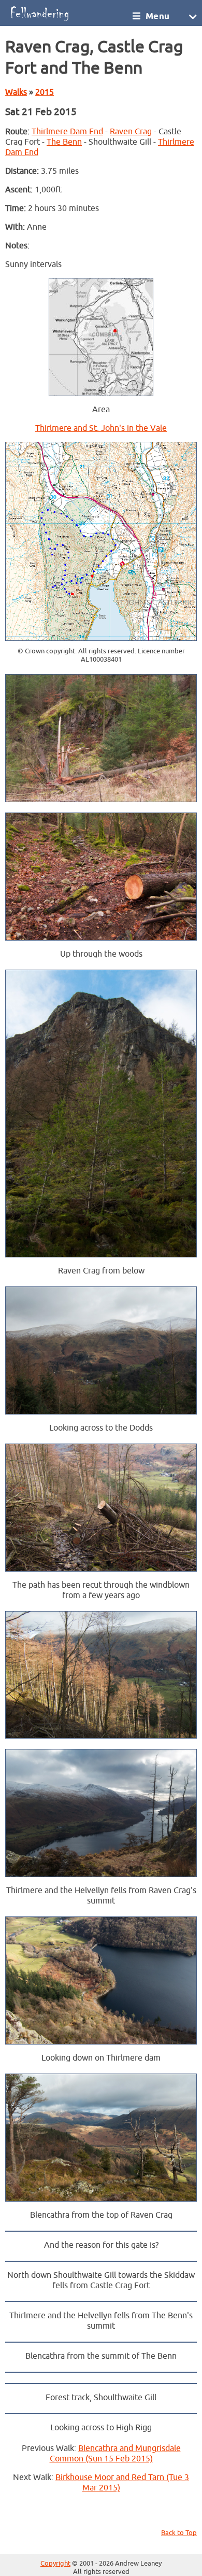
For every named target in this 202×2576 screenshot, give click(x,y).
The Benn (64, 142)
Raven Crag (131, 132)
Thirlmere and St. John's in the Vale (101, 428)
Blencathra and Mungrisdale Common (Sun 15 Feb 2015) (115, 2454)
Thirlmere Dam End (67, 132)
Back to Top (179, 2533)
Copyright (55, 2564)
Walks (16, 92)
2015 (45, 92)
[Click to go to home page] (68, 13)
